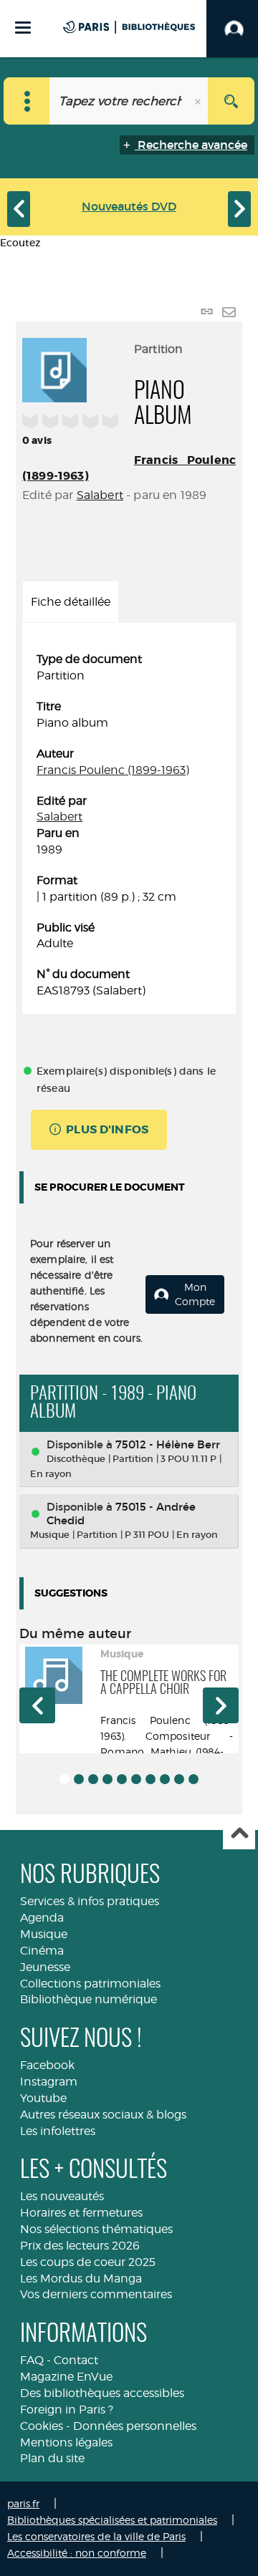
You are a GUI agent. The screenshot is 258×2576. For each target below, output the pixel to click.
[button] (37, 1705)
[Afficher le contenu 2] (79, 1779)
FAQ (32, 2360)
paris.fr (23, 2503)
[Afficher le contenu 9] (179, 1779)
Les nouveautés (62, 2196)
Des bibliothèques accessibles (102, 2393)
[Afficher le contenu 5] (122, 1779)
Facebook (47, 2065)
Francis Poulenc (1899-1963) (113, 770)
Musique (44, 1934)
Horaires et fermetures (81, 2213)
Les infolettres (58, 2131)
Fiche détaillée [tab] (71, 602)
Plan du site (52, 2458)
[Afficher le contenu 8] (165, 1779)
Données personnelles (135, 2426)
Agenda (42, 1918)
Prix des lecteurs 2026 (80, 2246)
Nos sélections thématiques (96, 2229)
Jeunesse (45, 1967)
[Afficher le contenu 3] (93, 1779)
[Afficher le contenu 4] (107, 1779)
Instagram (49, 2082)
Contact (76, 2360)
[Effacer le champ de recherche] (199, 101)
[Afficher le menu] (23, 28)
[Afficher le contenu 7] (150, 1779)
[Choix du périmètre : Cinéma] (27, 101)
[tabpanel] (129, 825)
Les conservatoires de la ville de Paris (96, 2536)
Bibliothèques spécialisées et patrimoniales (112, 2520)
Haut (239, 1834)
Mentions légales (66, 2442)
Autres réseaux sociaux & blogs (103, 2115)
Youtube (43, 2098)
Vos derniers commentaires (96, 2294)
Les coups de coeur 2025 (88, 2262)
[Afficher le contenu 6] (136, 1779)
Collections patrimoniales (90, 1984)
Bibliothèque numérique (89, 1999)
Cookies (42, 2426)
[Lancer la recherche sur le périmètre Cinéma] (231, 101)
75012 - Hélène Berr (168, 1444)
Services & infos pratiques (90, 1901)
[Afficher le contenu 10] (193, 1779)
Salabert (100, 495)
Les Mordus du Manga (81, 2279)
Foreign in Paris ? (67, 2410)
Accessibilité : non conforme (77, 2553)
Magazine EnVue (66, 2377)
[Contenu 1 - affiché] (64, 1779)
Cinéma (42, 1951)
